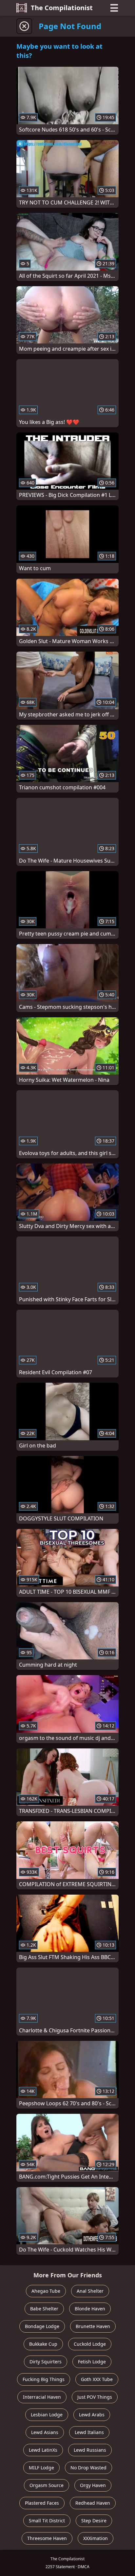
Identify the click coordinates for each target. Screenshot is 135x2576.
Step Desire (94, 2521)
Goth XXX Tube (97, 2379)
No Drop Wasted (88, 2468)
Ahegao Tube (46, 2291)
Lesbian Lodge (47, 2415)
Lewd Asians (45, 2432)
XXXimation (96, 2538)
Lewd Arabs (92, 2415)
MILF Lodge (41, 2468)
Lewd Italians (89, 2432)
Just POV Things (95, 2397)
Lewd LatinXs (43, 2450)
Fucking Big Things (44, 2379)
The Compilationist (62, 8)
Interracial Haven (42, 2397)
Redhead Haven (93, 2503)
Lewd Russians (90, 2450)
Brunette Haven (93, 2326)
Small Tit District (47, 2521)
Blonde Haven (90, 2309)
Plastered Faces (42, 2503)
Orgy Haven (93, 2485)
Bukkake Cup (43, 2344)
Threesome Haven (47, 2538)
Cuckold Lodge (90, 2344)
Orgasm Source (47, 2485)
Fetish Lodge (92, 2362)
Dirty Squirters (46, 2362)
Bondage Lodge (42, 2326)
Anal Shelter (90, 2291)
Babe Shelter (44, 2309)
